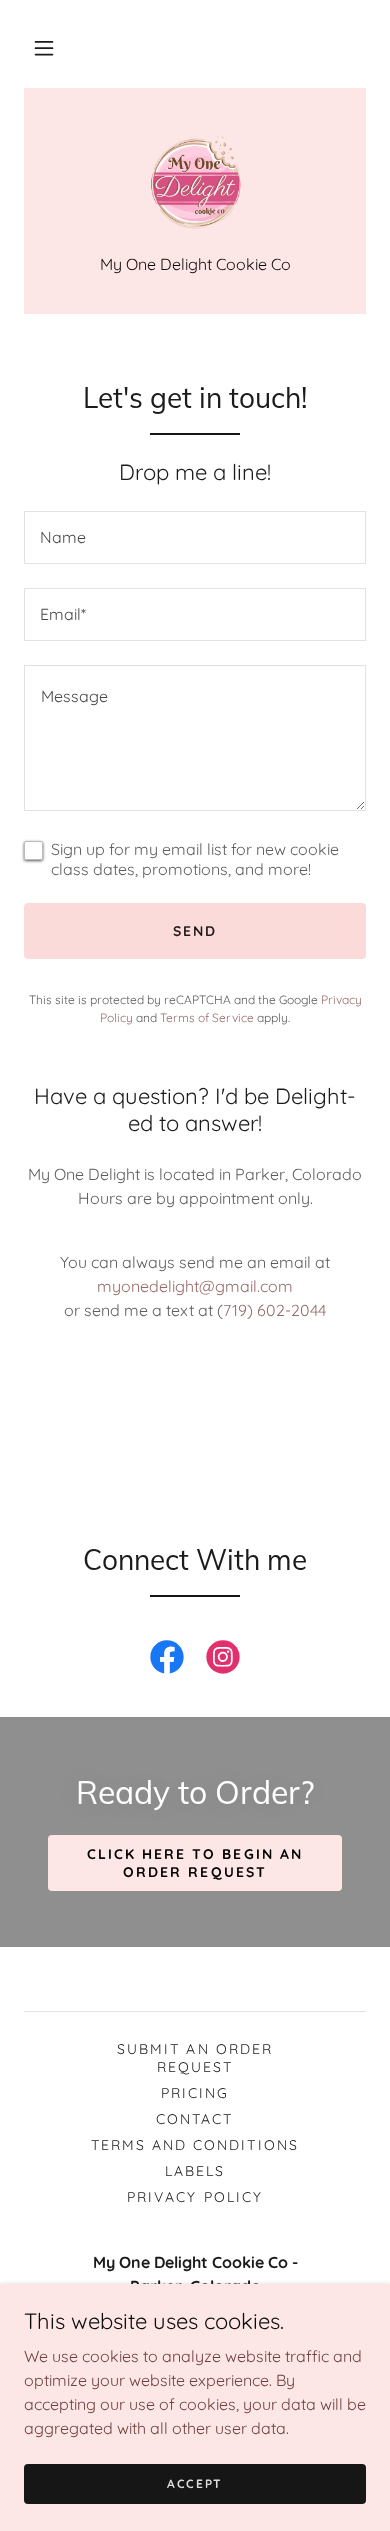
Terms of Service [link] (207, 1017)
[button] (44, 48)
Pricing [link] (195, 2093)
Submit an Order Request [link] (194, 2058)
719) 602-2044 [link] (274, 1310)
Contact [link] (194, 2119)
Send (195, 931)
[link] (195, 183)
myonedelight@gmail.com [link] (195, 1286)
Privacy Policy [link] (194, 2197)
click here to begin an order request (194, 1863)
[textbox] (195, 537)
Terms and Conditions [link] (194, 2145)
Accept (195, 2483)
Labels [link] (195, 2171)
